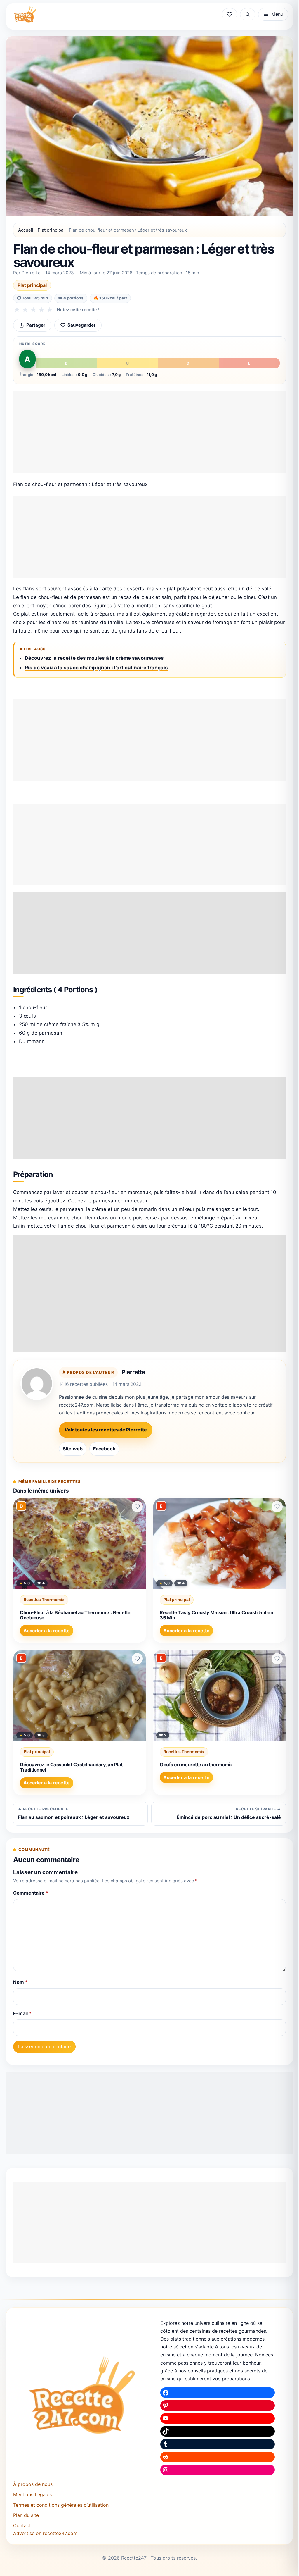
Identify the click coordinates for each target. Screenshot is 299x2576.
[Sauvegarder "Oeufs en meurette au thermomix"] (277, 1659)
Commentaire (31, 1893)
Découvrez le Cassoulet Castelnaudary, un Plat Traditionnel (71, 1767)
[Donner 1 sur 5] (17, 310)
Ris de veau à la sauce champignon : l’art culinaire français (96, 668)
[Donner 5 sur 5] (50, 310)
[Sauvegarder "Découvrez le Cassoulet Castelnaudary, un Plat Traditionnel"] (137, 1659)
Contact (22, 2525)
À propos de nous (33, 2484)
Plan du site (26, 2515)
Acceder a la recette (47, 1631)
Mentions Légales (32, 2494)
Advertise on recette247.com (45, 2533)
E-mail (22, 2013)
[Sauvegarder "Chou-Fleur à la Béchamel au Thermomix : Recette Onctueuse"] (137, 1507)
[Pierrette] (37, 1383)
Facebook (104, 1449)
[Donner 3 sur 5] (33, 310)
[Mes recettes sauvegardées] (230, 14)
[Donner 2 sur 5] (25, 310)
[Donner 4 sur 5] (41, 310)
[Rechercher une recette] (248, 14)
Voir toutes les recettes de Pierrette (106, 1430)
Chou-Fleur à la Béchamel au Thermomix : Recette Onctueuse (75, 1615)
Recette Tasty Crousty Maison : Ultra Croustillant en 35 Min (216, 1615)
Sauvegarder (81, 325)
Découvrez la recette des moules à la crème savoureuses (94, 658)
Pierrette (133, 1372)
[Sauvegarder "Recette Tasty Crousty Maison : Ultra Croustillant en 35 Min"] (277, 1507)
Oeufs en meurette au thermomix (196, 1765)
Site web (73, 1449)
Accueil (26, 230)
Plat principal (51, 230)
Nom (20, 1982)
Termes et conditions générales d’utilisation (61, 2505)
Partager (36, 325)
